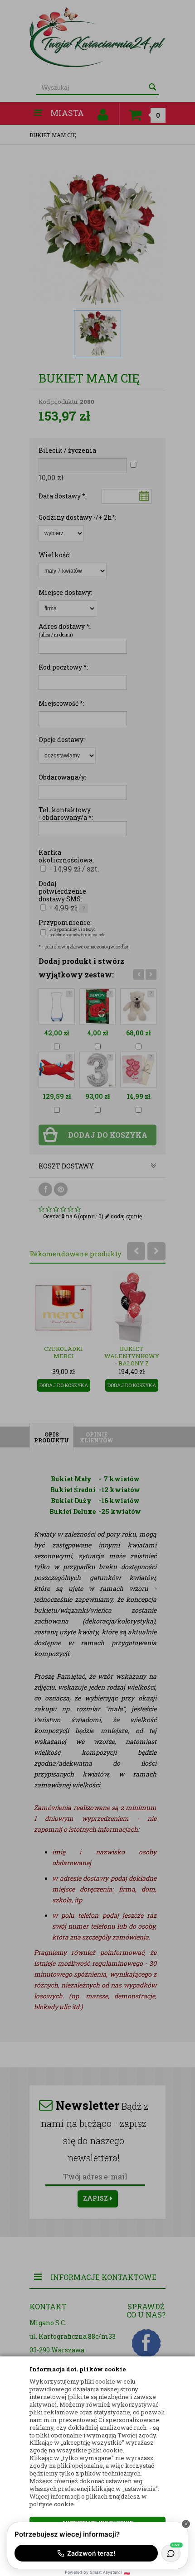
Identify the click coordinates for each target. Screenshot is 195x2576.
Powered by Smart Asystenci (97, 2572)
